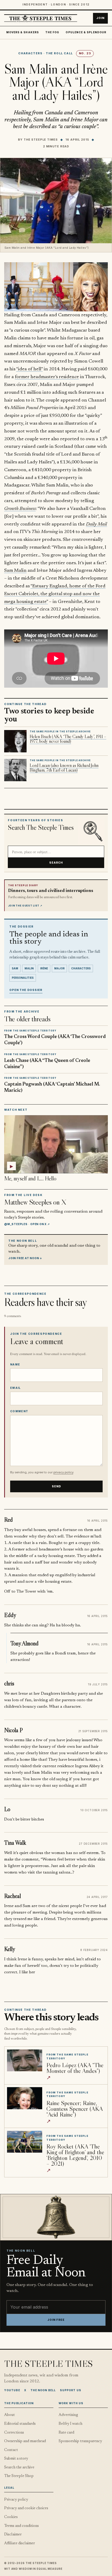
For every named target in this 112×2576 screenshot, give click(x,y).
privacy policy (63, 1472)
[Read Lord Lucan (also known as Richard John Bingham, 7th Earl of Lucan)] (15, 770)
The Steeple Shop (19, 2476)
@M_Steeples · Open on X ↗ (27, 1224)
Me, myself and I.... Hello (30, 1178)
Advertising (68, 2415)
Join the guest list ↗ (25, 906)
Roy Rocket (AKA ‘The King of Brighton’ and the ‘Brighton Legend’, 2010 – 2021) (75, 2155)
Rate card (66, 2433)
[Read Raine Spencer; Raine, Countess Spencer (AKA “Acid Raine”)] (25, 2098)
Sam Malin (15, 571)
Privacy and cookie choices (26, 2508)
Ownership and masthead (25, 2441)
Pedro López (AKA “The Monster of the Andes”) (75, 2068)
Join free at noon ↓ (25, 1258)
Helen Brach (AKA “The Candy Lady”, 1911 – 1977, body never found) (68, 739)
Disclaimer (13, 2535)
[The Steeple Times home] (41, 18)
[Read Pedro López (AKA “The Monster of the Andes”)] (25, 2060)
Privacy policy (16, 2500)
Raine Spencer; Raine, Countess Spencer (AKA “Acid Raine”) (74, 2109)
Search (56, 863)
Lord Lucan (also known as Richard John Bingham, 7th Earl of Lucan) (64, 768)
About (10, 2415)
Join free (56, 2320)
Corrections (14, 2433)
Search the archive (19, 2467)
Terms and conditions (21, 2526)
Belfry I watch (70, 2424)
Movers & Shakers (23, 32)
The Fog (52, 32)
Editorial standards (20, 2424)
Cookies (11, 2517)
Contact (11, 2450)
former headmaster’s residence (47, 377)
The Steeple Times (41, 140)
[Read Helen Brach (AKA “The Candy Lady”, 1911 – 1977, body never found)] (15, 741)
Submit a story (16, 2459)
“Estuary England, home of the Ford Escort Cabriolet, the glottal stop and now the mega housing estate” (55, 594)
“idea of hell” (29, 369)
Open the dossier (26, 990)
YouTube (12, 2390)
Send (57, 1486)
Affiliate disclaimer (20, 2543)
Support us (71, 2390)
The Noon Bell (43, 2390)
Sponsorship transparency (80, 2441)
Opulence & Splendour (86, 32)
